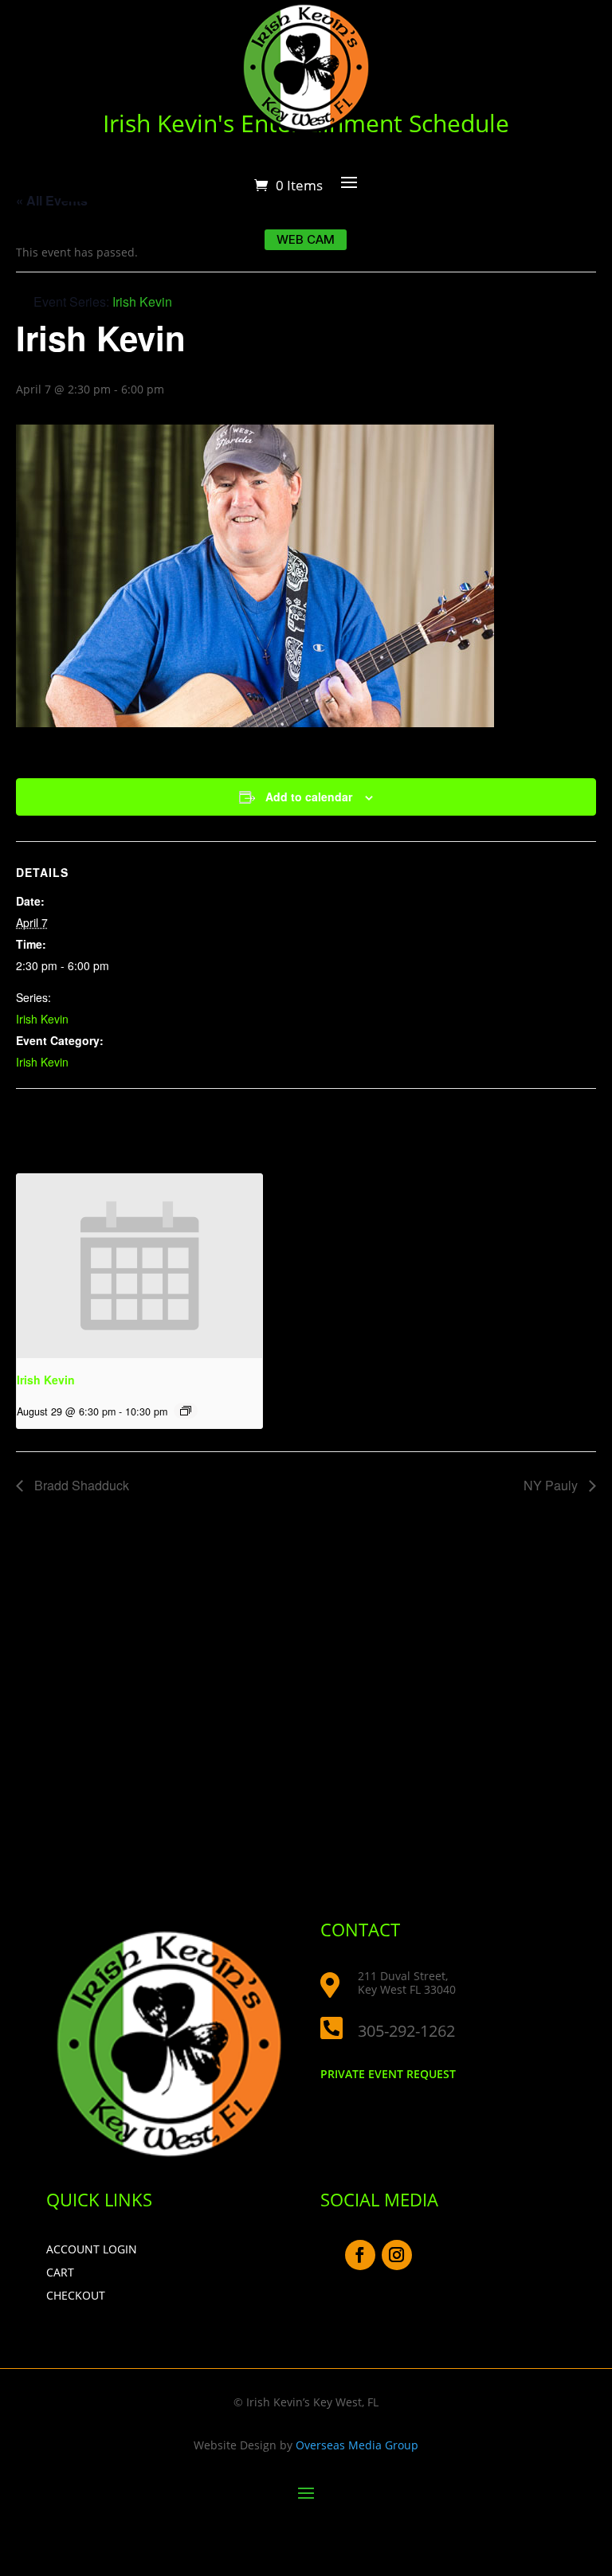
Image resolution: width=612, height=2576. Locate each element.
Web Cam (306, 239)
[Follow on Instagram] (397, 2255)
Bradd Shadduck (80, 1485)
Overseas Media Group (357, 2445)
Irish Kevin (42, 1019)
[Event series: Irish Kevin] (186, 1411)
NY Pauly (552, 1485)
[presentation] (139, 1266)
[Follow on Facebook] (360, 2255)
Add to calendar (309, 797)
